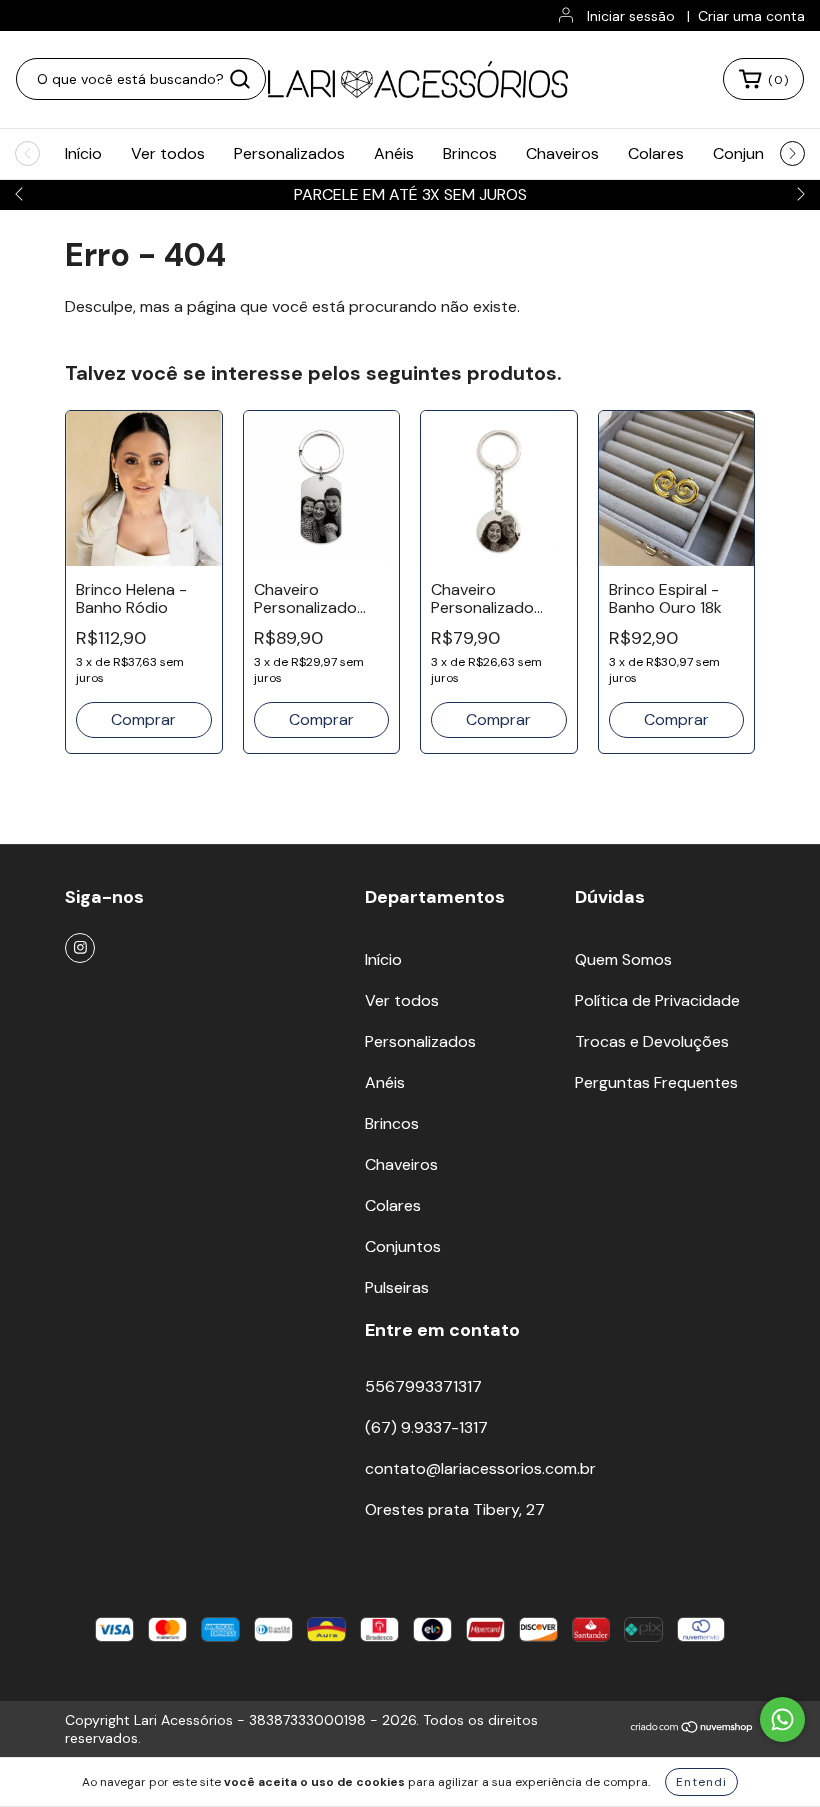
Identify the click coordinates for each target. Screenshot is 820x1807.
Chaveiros (562, 153)
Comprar (321, 719)
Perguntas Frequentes (656, 1082)
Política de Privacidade (657, 1000)
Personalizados (289, 153)
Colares (656, 153)
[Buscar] (240, 79)
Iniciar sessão (631, 16)
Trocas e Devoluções (652, 1041)
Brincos (470, 153)
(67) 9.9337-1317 (426, 1427)
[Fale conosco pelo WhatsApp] (782, 1719)
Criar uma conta (751, 16)
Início (83, 153)
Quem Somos (623, 959)
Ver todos (168, 153)
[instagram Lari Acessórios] (80, 948)
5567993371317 (423, 1386)
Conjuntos (751, 153)
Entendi (701, 1782)
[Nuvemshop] (692, 1729)
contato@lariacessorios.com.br (480, 1468)
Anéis (394, 153)
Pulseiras (397, 1287)
